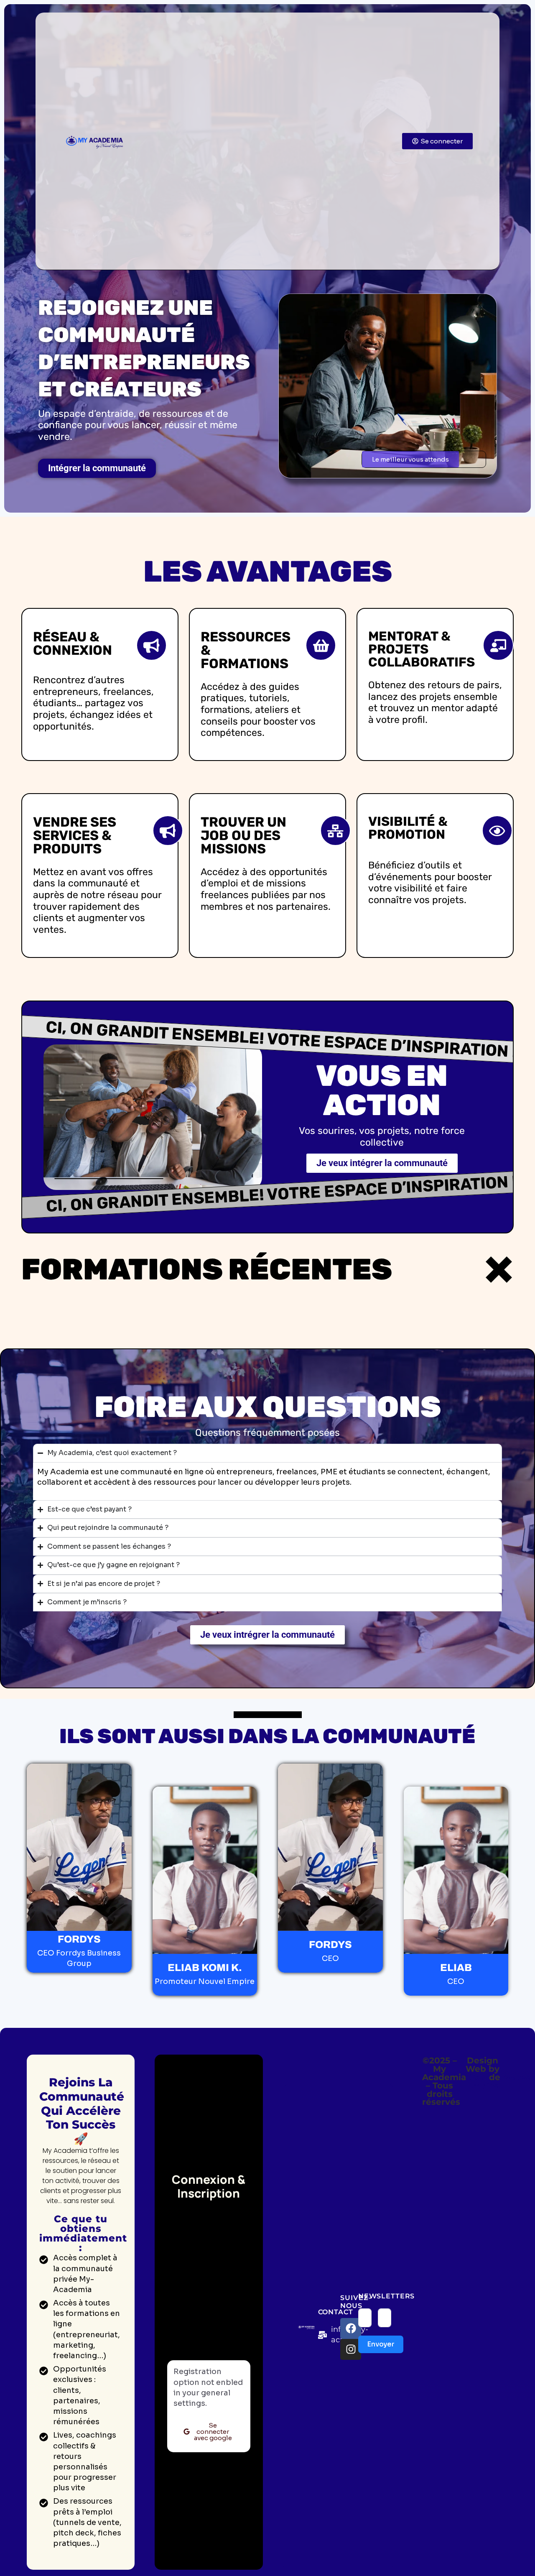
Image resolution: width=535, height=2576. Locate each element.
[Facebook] (351, 2328)
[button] (410, 459)
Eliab (476, 2077)
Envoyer (381, 2344)
